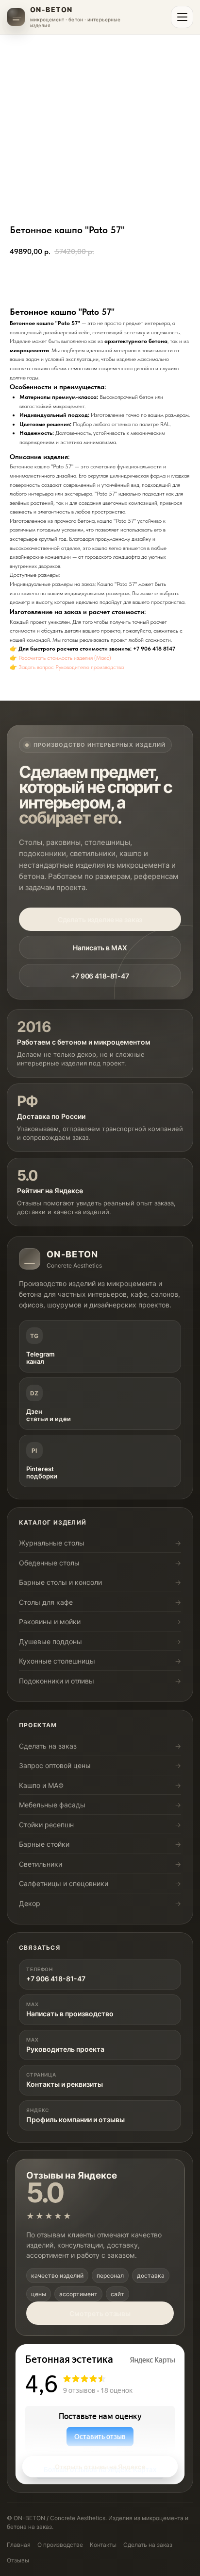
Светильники (41, 1864)
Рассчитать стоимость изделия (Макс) (65, 658)
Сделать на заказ (48, 1746)
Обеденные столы (49, 1563)
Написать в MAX (100, 948)
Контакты (103, 2545)
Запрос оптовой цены (55, 1765)
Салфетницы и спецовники (64, 1883)
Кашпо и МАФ (41, 1785)
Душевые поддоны (50, 1641)
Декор (30, 1903)
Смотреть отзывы (100, 2313)
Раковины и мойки (50, 1622)
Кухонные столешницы (57, 1661)
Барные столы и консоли (60, 1582)
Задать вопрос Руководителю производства (71, 667)
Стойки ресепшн (46, 1825)
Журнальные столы (52, 1543)
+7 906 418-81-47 (100, 976)
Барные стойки (44, 1844)
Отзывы (18, 2560)
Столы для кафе (46, 1602)
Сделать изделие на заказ (100, 919)
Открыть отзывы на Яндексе (100, 2467)
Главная (19, 2545)
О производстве (60, 2545)
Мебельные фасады (52, 1805)
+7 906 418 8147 (154, 649)
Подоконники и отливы (57, 1681)
